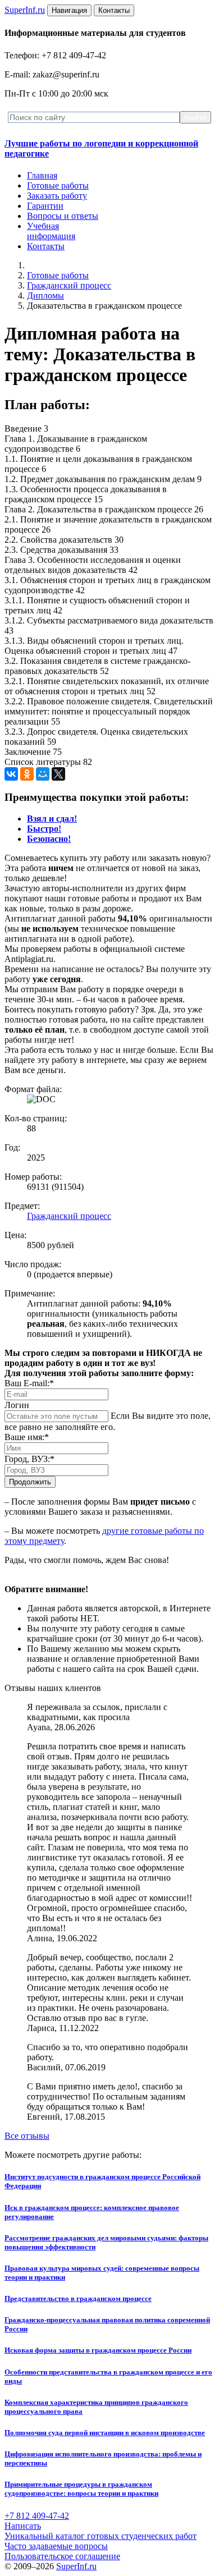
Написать (23, 2526)
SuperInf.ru (76, 2566)
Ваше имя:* (27, 1437)
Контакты (46, 246)
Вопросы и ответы (63, 216)
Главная (42, 175)
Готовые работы (58, 185)
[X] (58, 774)
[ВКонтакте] (11, 774)
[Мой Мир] (43, 774)
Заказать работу (57, 196)
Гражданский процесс (69, 285)
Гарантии (45, 206)
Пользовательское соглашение (62, 2556)
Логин (17, 1405)
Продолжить (30, 1482)
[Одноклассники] (27, 774)
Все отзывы (27, 2136)
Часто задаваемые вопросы (56, 2546)
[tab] (52, 819)
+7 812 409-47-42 (37, 2516)
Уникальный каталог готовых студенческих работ (101, 2536)
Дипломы (45, 295)
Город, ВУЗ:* (29, 1459)
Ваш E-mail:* (29, 1383)
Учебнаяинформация (51, 231)
